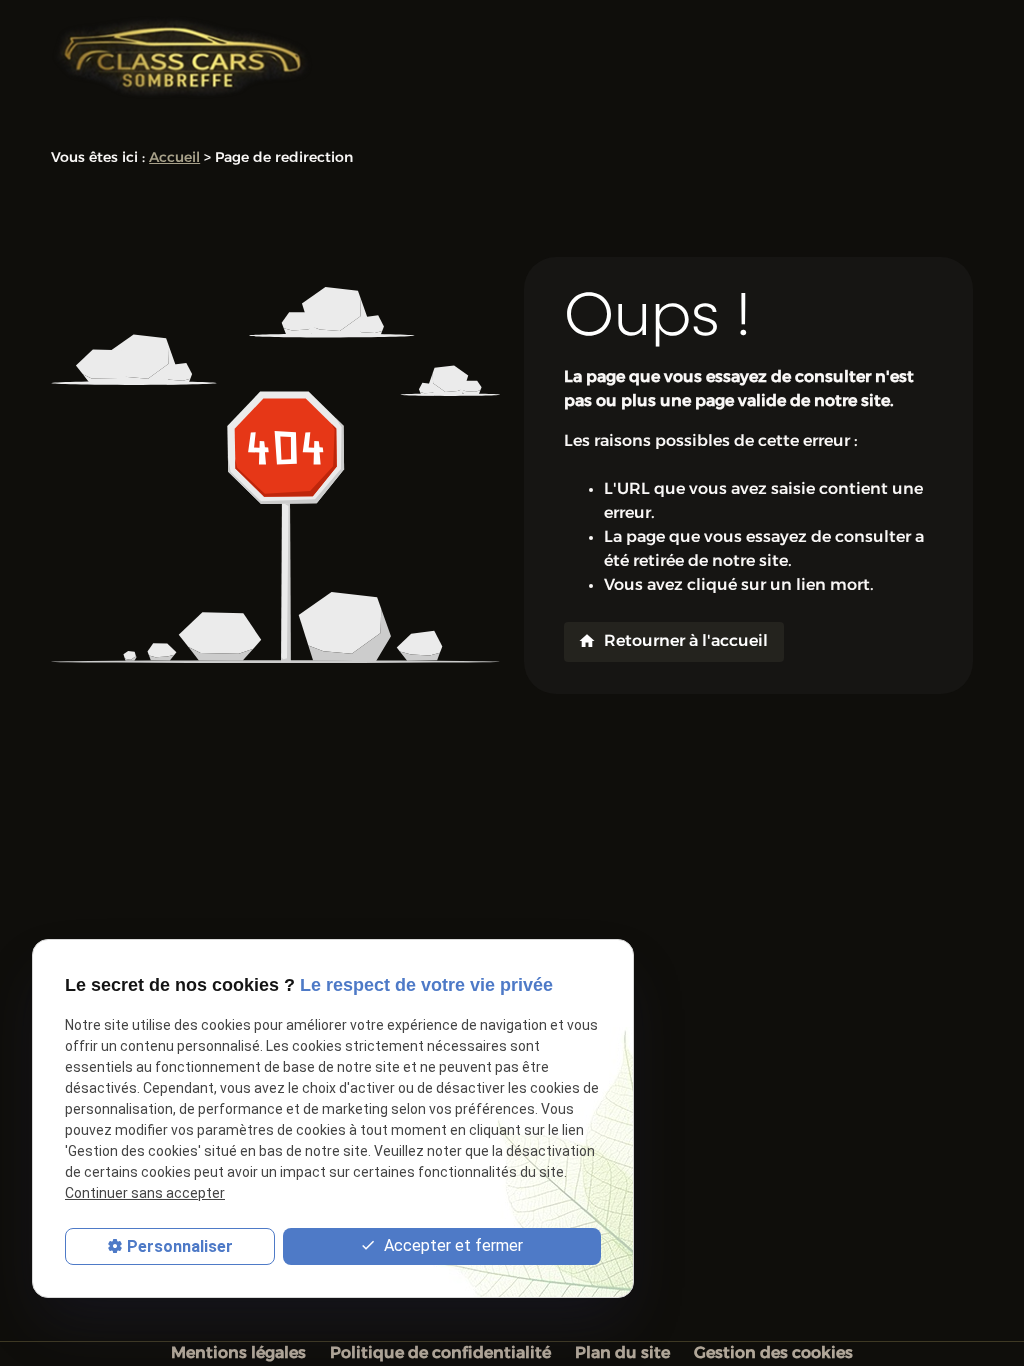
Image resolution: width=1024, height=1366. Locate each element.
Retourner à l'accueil (673, 641)
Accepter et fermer (451, 1245)
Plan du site (622, 1354)
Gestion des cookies (773, 1354)
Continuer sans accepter (145, 1193)
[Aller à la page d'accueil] (182, 58)
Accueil (174, 158)
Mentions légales (238, 1354)
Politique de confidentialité (440, 1354)
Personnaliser (180, 1246)
